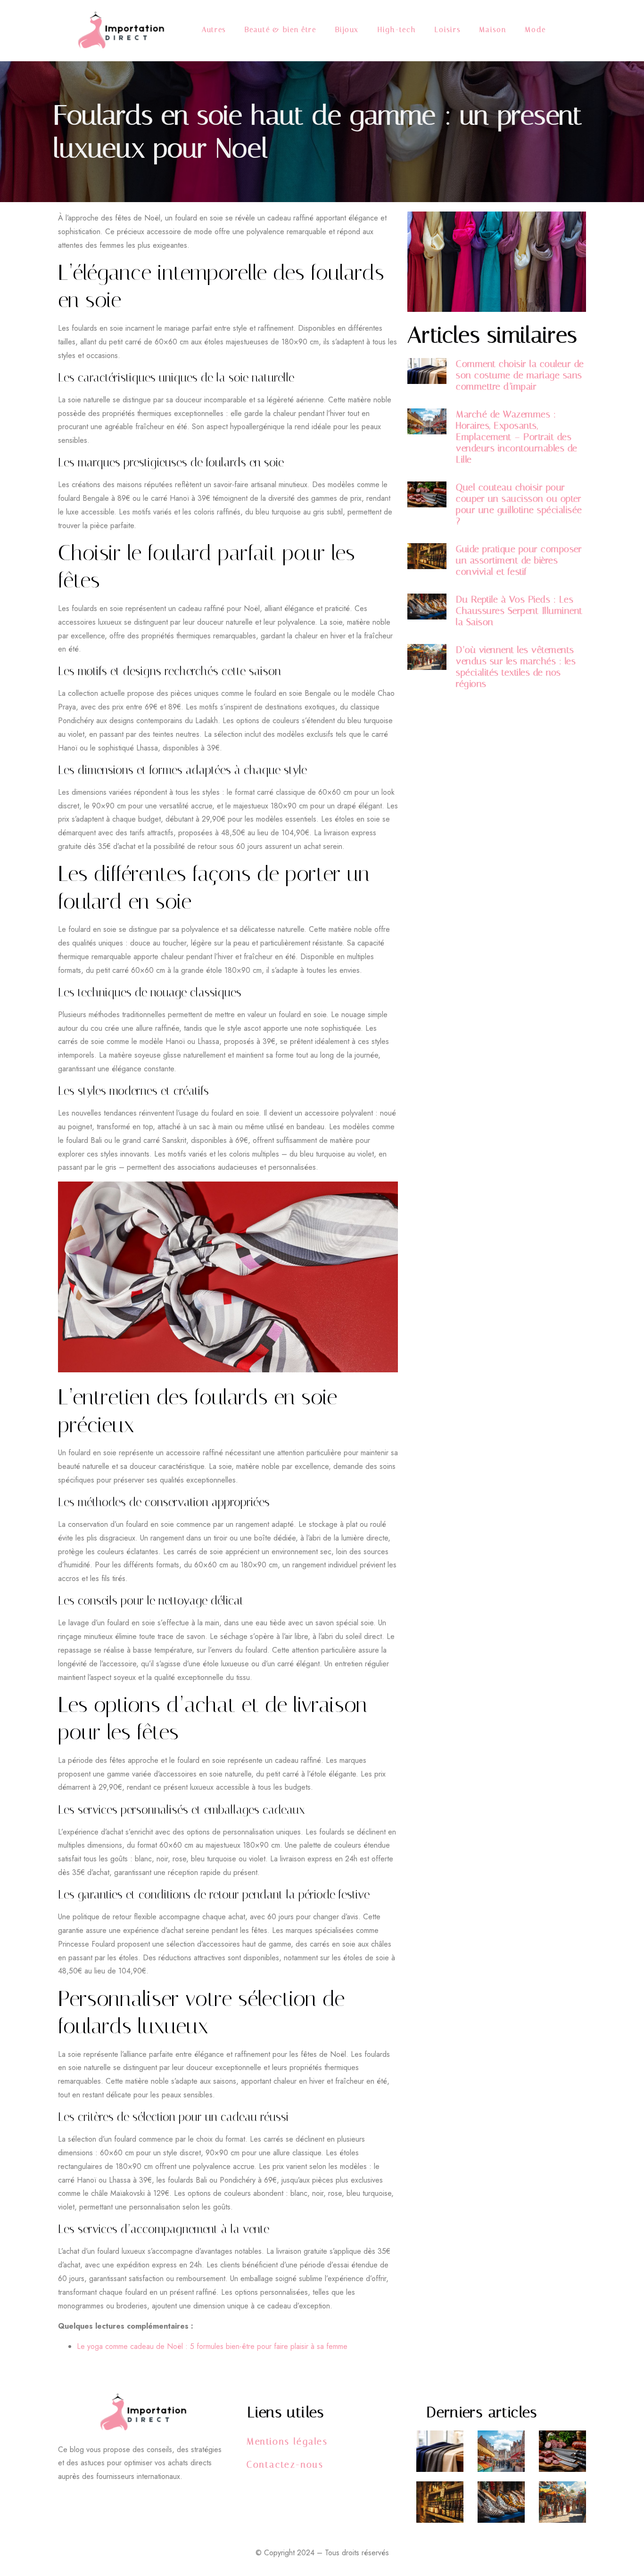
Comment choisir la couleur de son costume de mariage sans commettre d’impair (520, 375)
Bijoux (347, 30)
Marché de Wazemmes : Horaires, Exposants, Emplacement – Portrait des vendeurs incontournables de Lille (517, 437)
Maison (492, 30)
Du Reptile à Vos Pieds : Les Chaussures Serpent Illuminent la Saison (519, 611)
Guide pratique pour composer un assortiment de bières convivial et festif (519, 560)
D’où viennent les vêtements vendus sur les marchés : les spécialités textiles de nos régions (516, 667)
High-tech (397, 30)
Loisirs (447, 30)
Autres (214, 30)
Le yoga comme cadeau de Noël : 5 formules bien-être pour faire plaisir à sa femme (212, 2346)
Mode (535, 30)
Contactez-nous (285, 2465)
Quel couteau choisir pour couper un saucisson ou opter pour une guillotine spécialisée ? (519, 504)
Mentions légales (287, 2441)
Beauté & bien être (281, 30)
